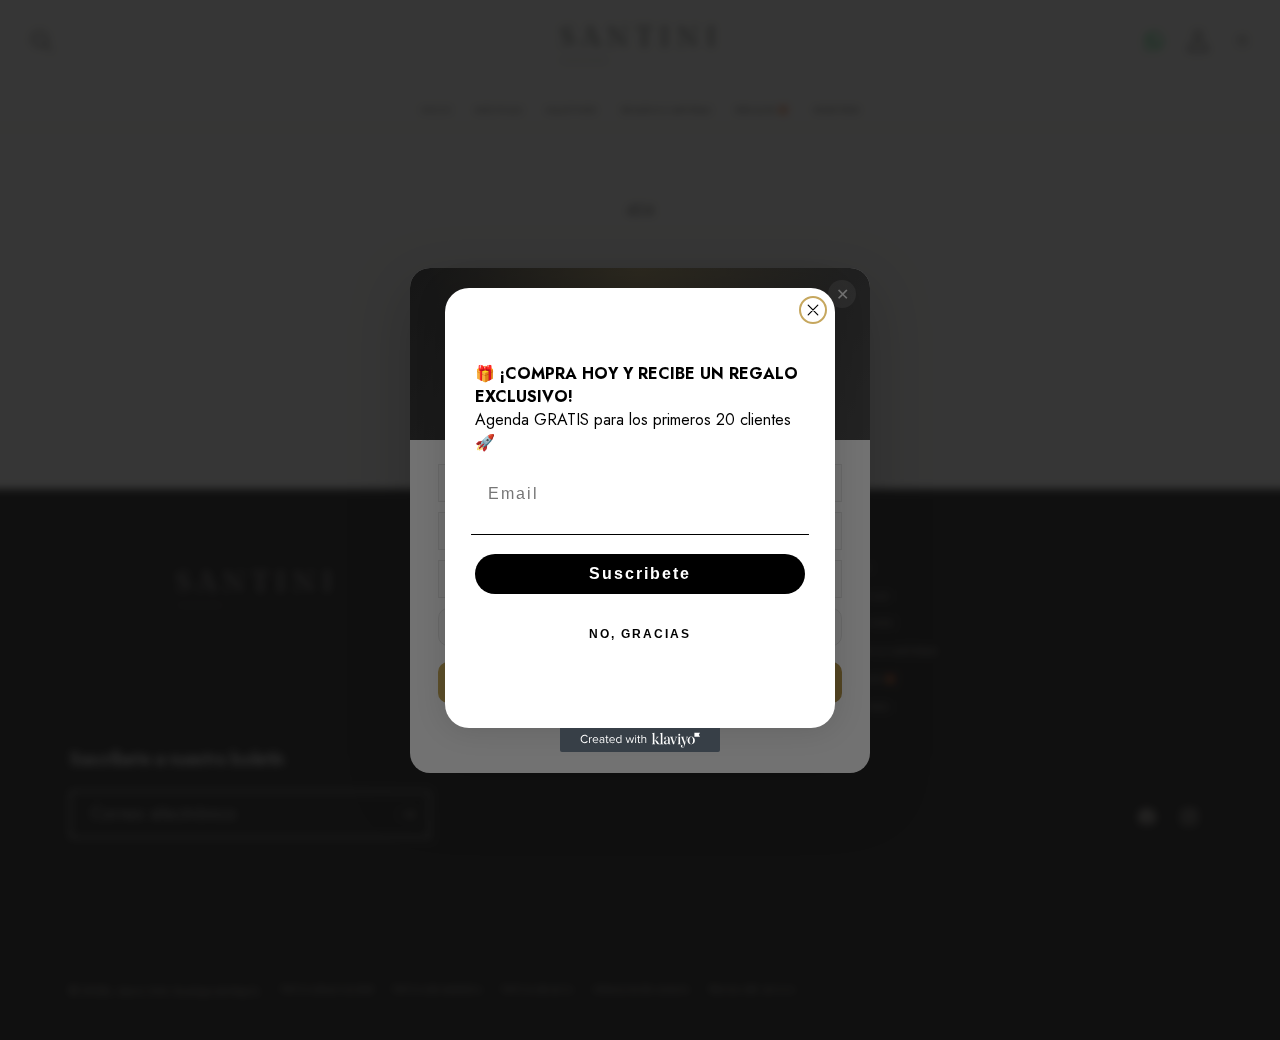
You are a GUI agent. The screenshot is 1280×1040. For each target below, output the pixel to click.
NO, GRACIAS (640, 634)
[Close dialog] (813, 310)
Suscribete (640, 573)
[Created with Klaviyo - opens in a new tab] (640, 740)
